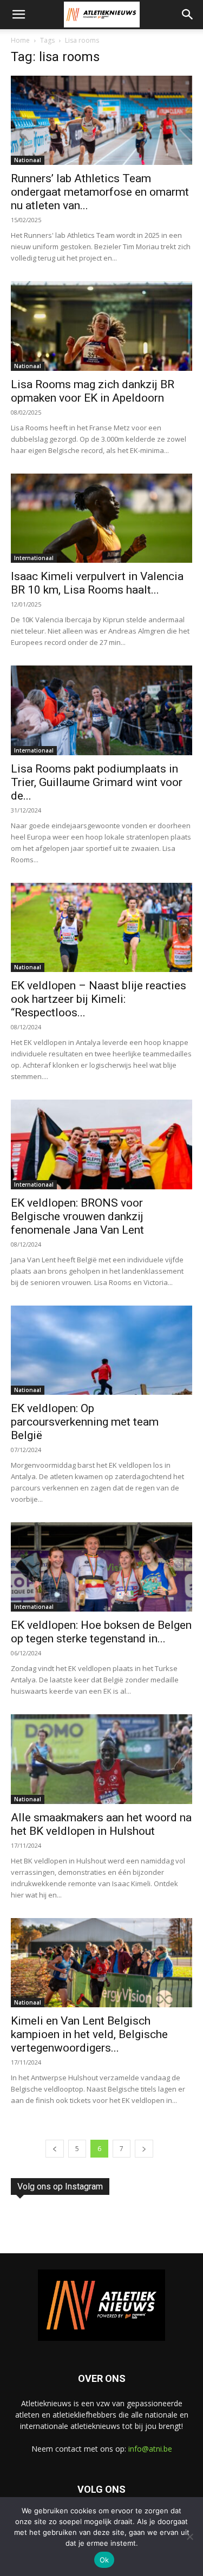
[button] (18, 15)
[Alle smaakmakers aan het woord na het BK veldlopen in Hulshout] (101, 1759)
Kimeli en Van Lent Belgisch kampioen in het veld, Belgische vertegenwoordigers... (89, 2034)
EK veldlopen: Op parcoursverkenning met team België (85, 1422)
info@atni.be (150, 2449)
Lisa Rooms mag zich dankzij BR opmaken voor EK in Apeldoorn (93, 391)
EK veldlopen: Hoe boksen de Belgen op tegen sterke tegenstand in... (101, 1632)
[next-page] (144, 2149)
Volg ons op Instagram (60, 2186)
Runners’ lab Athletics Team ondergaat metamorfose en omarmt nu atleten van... (100, 192)
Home (20, 40)
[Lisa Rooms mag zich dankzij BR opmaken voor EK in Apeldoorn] (101, 326)
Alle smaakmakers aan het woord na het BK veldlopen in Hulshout (101, 1824)
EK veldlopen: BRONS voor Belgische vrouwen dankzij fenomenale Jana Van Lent (77, 1216)
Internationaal (34, 558)
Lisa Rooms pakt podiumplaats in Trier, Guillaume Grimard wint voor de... (97, 782)
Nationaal (28, 160)
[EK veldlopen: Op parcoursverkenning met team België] (101, 1350)
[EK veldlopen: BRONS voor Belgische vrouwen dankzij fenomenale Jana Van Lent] (101, 1144)
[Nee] (189, 2537)
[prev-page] (55, 2149)
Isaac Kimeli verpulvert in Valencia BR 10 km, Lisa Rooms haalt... (97, 583)
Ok (104, 2560)
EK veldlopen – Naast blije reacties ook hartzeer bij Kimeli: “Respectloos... (99, 999)
